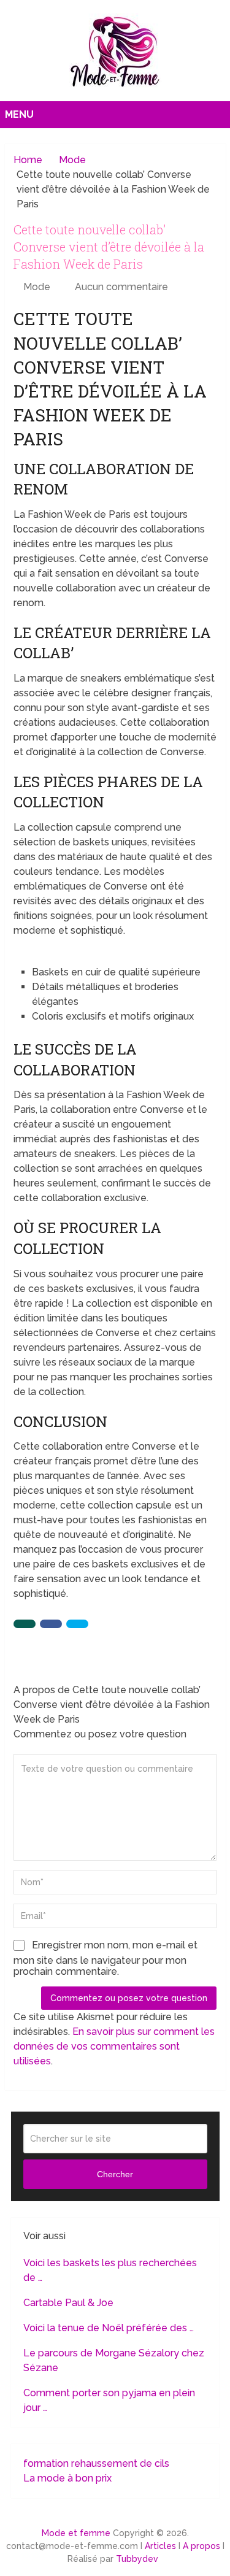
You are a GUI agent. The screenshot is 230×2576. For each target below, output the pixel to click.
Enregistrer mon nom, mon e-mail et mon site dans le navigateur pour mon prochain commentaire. (105, 1958)
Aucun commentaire (121, 287)
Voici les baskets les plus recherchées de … (110, 2270)
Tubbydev (137, 2559)
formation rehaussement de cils (96, 2463)
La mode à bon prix (67, 2478)
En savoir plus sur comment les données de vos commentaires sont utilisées (114, 2046)
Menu (19, 114)
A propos (201, 2546)
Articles (160, 2546)
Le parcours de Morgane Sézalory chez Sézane (114, 2360)
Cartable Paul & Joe (68, 2303)
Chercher (115, 2174)
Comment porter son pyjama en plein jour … (109, 2400)
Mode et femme (76, 2533)
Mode (37, 287)
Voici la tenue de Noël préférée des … (109, 2328)
